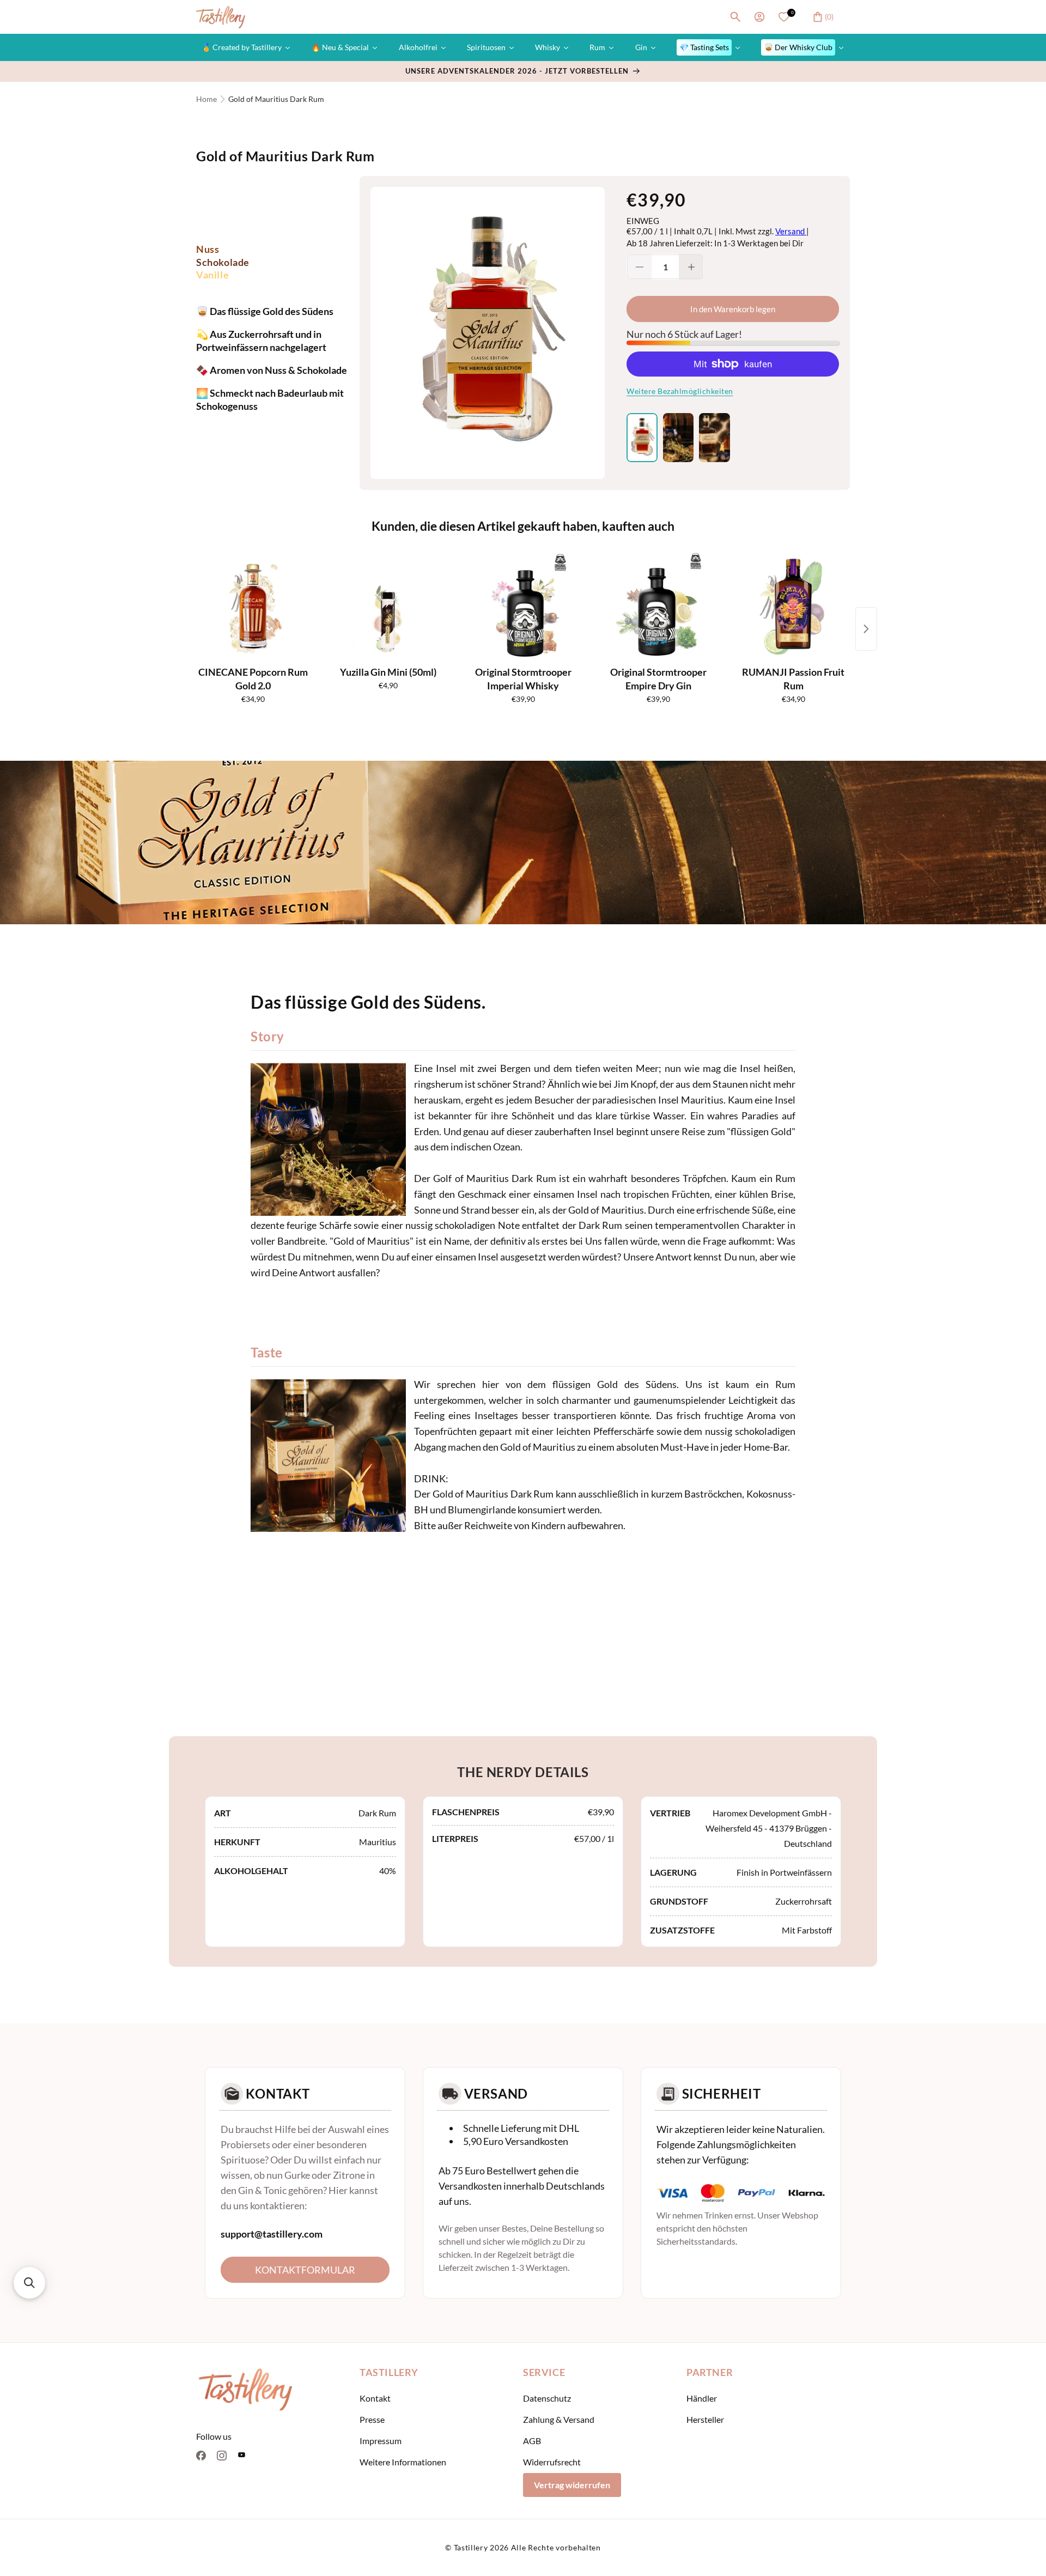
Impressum (381, 2441)
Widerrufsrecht (552, 2462)
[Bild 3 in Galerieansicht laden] (714, 438)
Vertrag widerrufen (572, 2485)
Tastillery (471, 2547)
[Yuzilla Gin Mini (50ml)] (388, 607)
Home (206, 99)
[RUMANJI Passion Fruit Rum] (793, 607)
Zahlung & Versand (559, 2419)
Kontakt (375, 2398)
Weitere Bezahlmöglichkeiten (680, 391)
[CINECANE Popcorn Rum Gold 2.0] (253, 607)
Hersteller (705, 2419)
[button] (735, 17)
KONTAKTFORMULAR (305, 2270)
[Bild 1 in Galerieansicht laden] (642, 438)
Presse (372, 2419)
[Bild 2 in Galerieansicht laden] (679, 438)
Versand (791, 231)
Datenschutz (547, 2398)
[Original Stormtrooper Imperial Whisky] (523, 607)
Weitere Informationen (403, 2462)
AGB (532, 2441)
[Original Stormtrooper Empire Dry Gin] (658, 607)
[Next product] (866, 629)
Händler (702, 2398)
